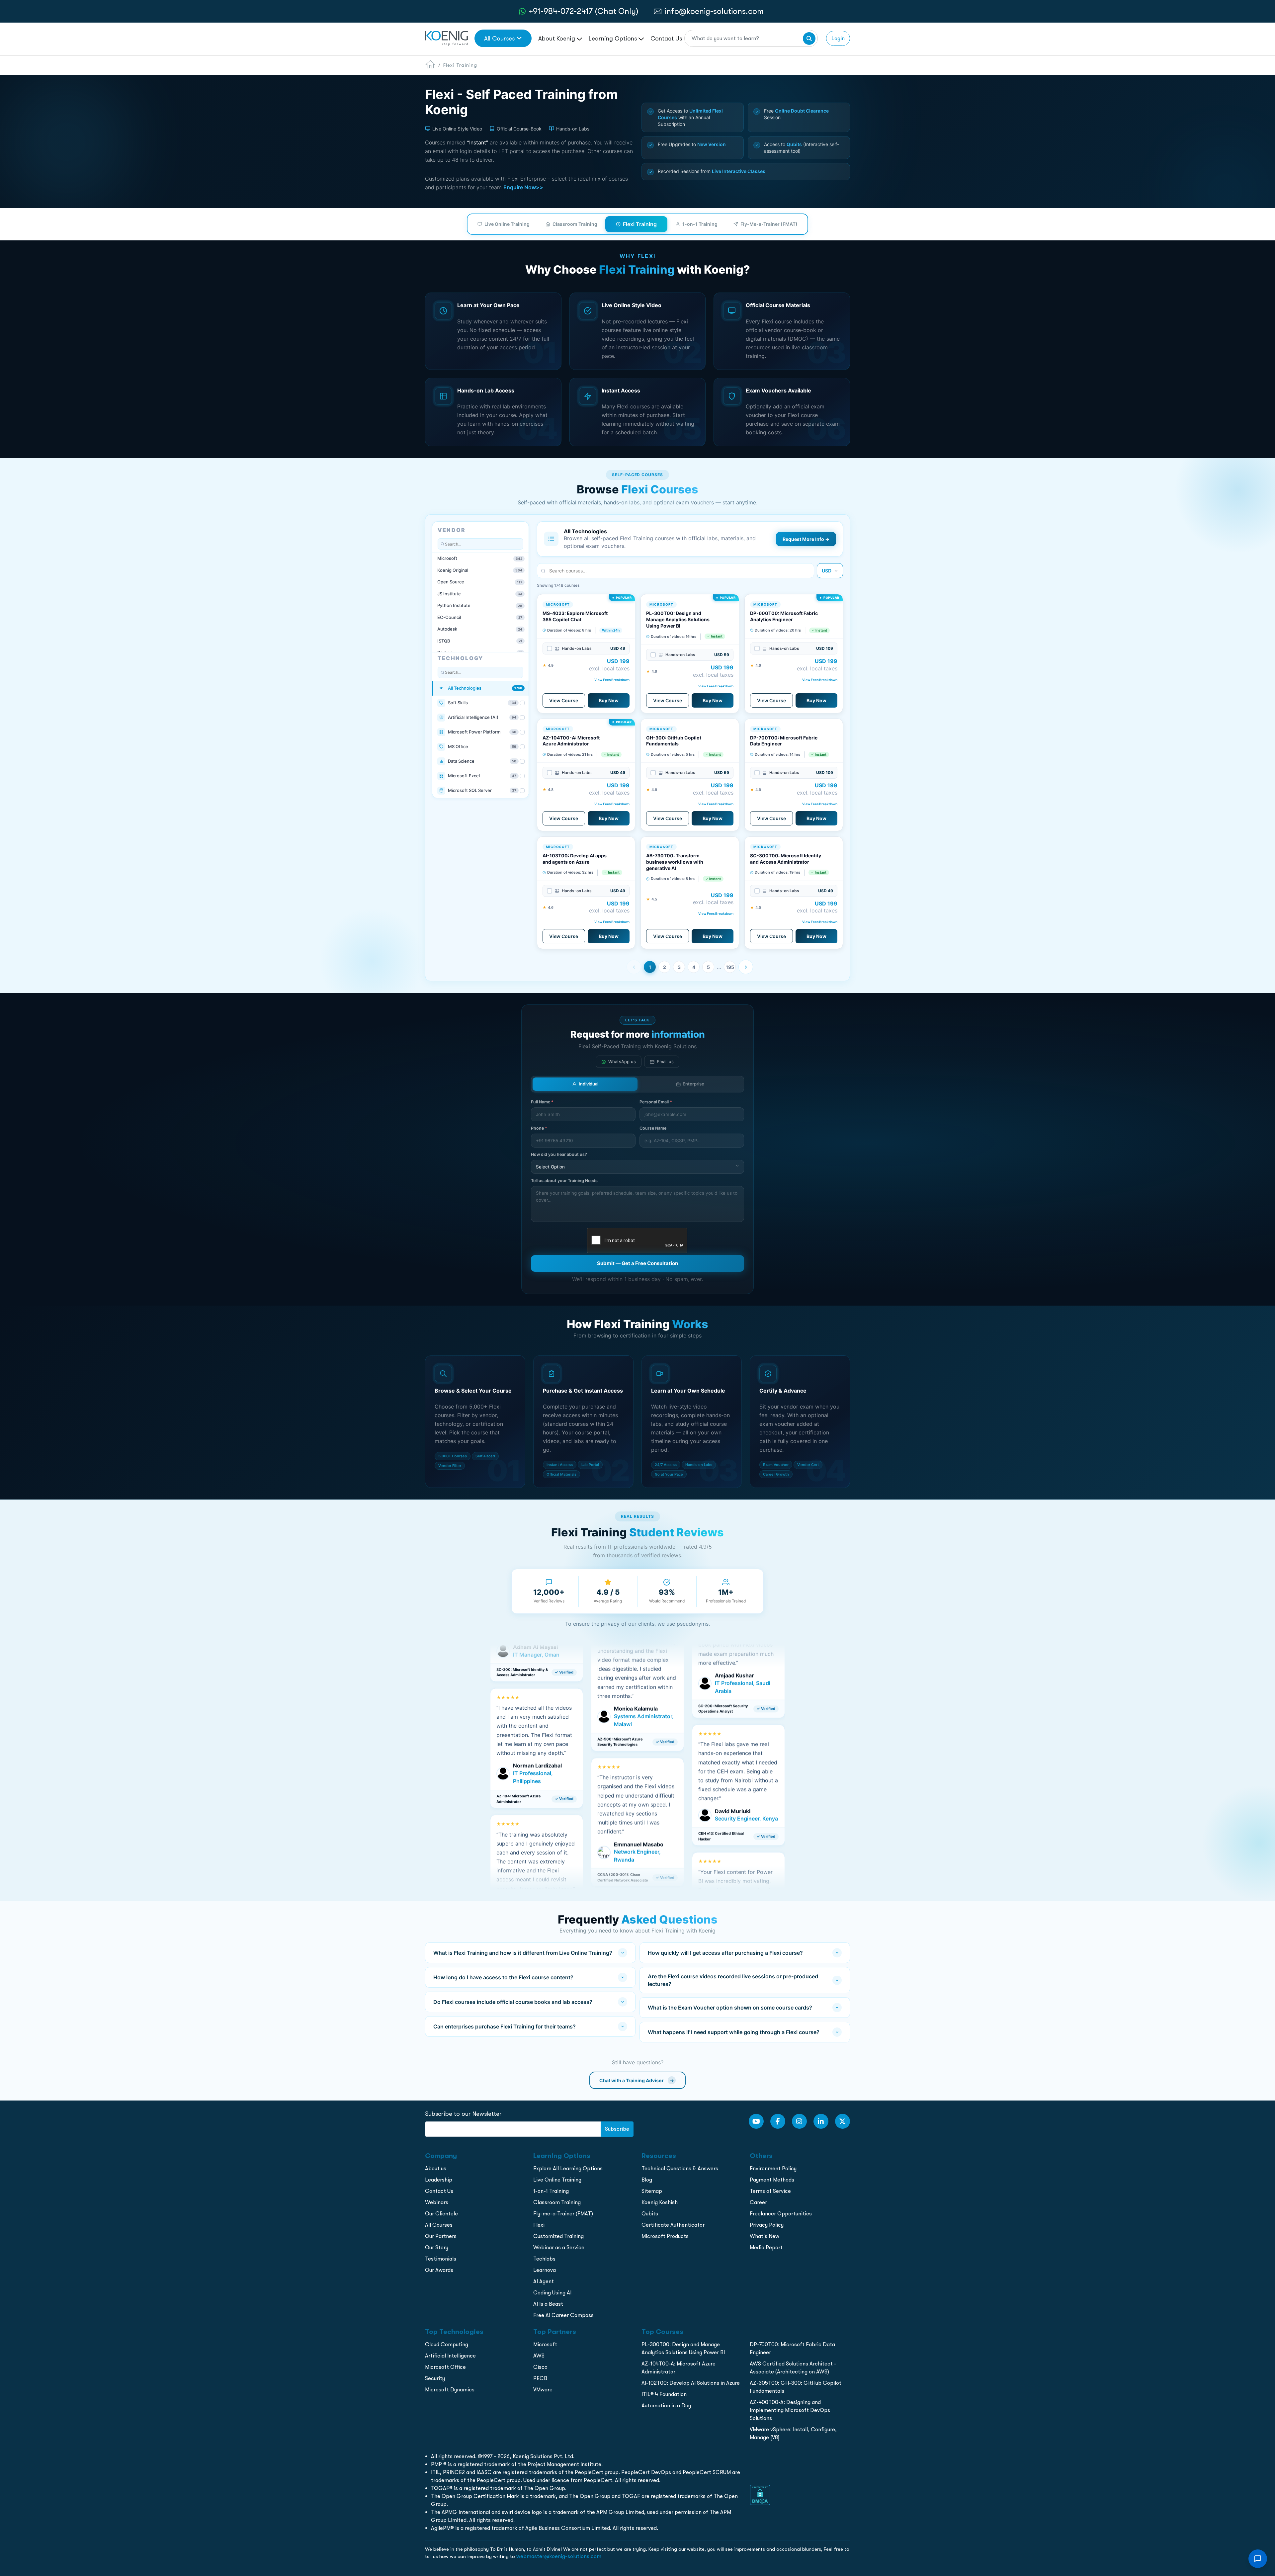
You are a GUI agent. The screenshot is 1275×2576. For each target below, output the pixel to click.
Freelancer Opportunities (781, 2214)
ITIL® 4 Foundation (664, 2394)
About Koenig (557, 38)
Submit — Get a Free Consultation (637, 1263)
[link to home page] (446, 38)
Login (838, 38)
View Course (564, 700)
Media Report (766, 2247)
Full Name (542, 1102)
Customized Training (558, 2236)
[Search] (809, 39)
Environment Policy (773, 2168)
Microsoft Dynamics (450, 2390)
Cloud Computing (447, 2344)
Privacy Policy (767, 2225)
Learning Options (614, 38)
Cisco (540, 2367)
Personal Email (656, 1102)
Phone (539, 1128)
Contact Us (666, 38)
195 (730, 967)
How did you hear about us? (559, 1154)
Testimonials (441, 2259)
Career (758, 2202)
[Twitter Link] (843, 2121)
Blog (647, 2180)
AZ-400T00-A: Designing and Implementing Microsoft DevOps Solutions (790, 2410)
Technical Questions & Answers (680, 2168)
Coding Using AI (552, 2293)
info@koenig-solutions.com (714, 11)
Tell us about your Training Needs (564, 1181)
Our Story (437, 2247)
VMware (543, 2390)
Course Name (653, 1128)
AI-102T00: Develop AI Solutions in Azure (691, 2383)
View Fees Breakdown (612, 680)
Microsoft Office (445, 2367)
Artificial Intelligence (450, 2356)
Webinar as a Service (559, 2247)
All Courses (499, 38)
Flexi (539, 2225)
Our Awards (439, 2270)
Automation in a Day (666, 2405)
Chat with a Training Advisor (637, 2080)
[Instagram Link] (799, 2121)
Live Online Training (507, 224)
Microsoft (545, 2344)
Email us (665, 1062)
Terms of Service (770, 2191)
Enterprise (693, 1084)
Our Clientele (441, 2214)
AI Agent (544, 2281)
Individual (589, 1084)
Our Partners (441, 2236)
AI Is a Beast (548, 2304)
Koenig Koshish (660, 2202)
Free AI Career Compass (563, 2315)
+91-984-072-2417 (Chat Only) (584, 11)
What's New (765, 2236)
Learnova (545, 2270)
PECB (540, 2378)
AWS (539, 2356)
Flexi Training (640, 224)
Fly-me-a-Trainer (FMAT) (563, 2214)
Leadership (439, 2180)
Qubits (650, 2214)
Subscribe (617, 2129)
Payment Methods (772, 2180)
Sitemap (652, 2191)
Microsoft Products (665, 2236)
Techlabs (544, 2259)
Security (435, 2378)
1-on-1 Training (700, 224)
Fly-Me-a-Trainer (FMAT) (769, 224)
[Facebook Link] (778, 2121)
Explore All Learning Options (568, 2168)
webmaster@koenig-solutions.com (559, 2556)
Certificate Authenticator (673, 2225)
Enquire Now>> (523, 187)
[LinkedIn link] (821, 2121)
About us (436, 2168)
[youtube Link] (756, 2121)
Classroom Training (575, 224)
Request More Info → (806, 539)
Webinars (437, 2202)
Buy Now (609, 700)
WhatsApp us (622, 1062)
